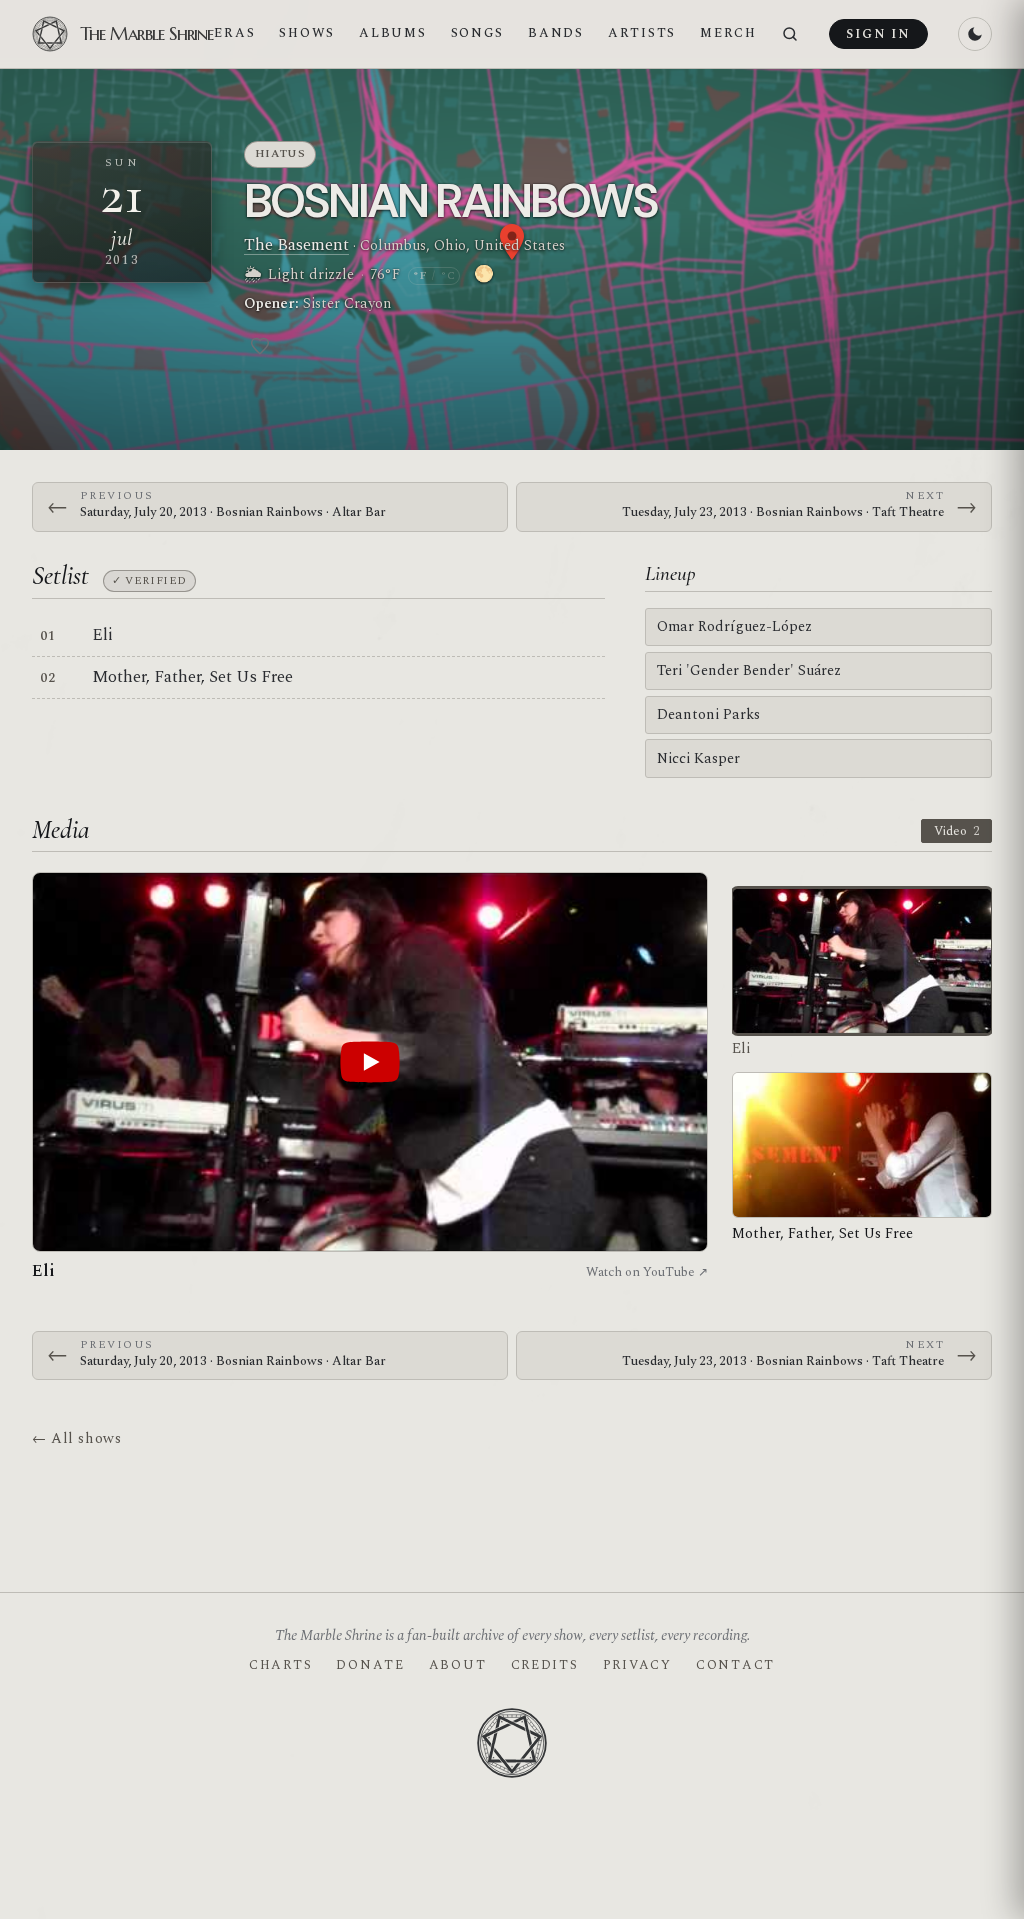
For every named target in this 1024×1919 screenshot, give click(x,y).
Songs (478, 33)
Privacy (637, 1665)
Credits (545, 1665)
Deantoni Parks (708, 714)
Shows (307, 33)
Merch (728, 33)
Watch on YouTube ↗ (647, 1272)
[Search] (790, 34)
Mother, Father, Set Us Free (192, 677)
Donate (370, 1665)
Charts (280, 1665)
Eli (102, 635)
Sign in (878, 34)
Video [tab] (956, 831)
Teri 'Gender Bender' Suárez (749, 670)
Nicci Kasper (698, 758)
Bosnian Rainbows (450, 201)
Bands (556, 33)
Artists (642, 33)
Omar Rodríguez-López (734, 626)
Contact (735, 1665)
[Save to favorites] (260, 346)
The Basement (296, 245)
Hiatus (280, 153)
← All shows (76, 1438)
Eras (234, 33)
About (458, 1665)
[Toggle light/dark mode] (975, 34)
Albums (392, 33)
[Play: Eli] (370, 1062)
